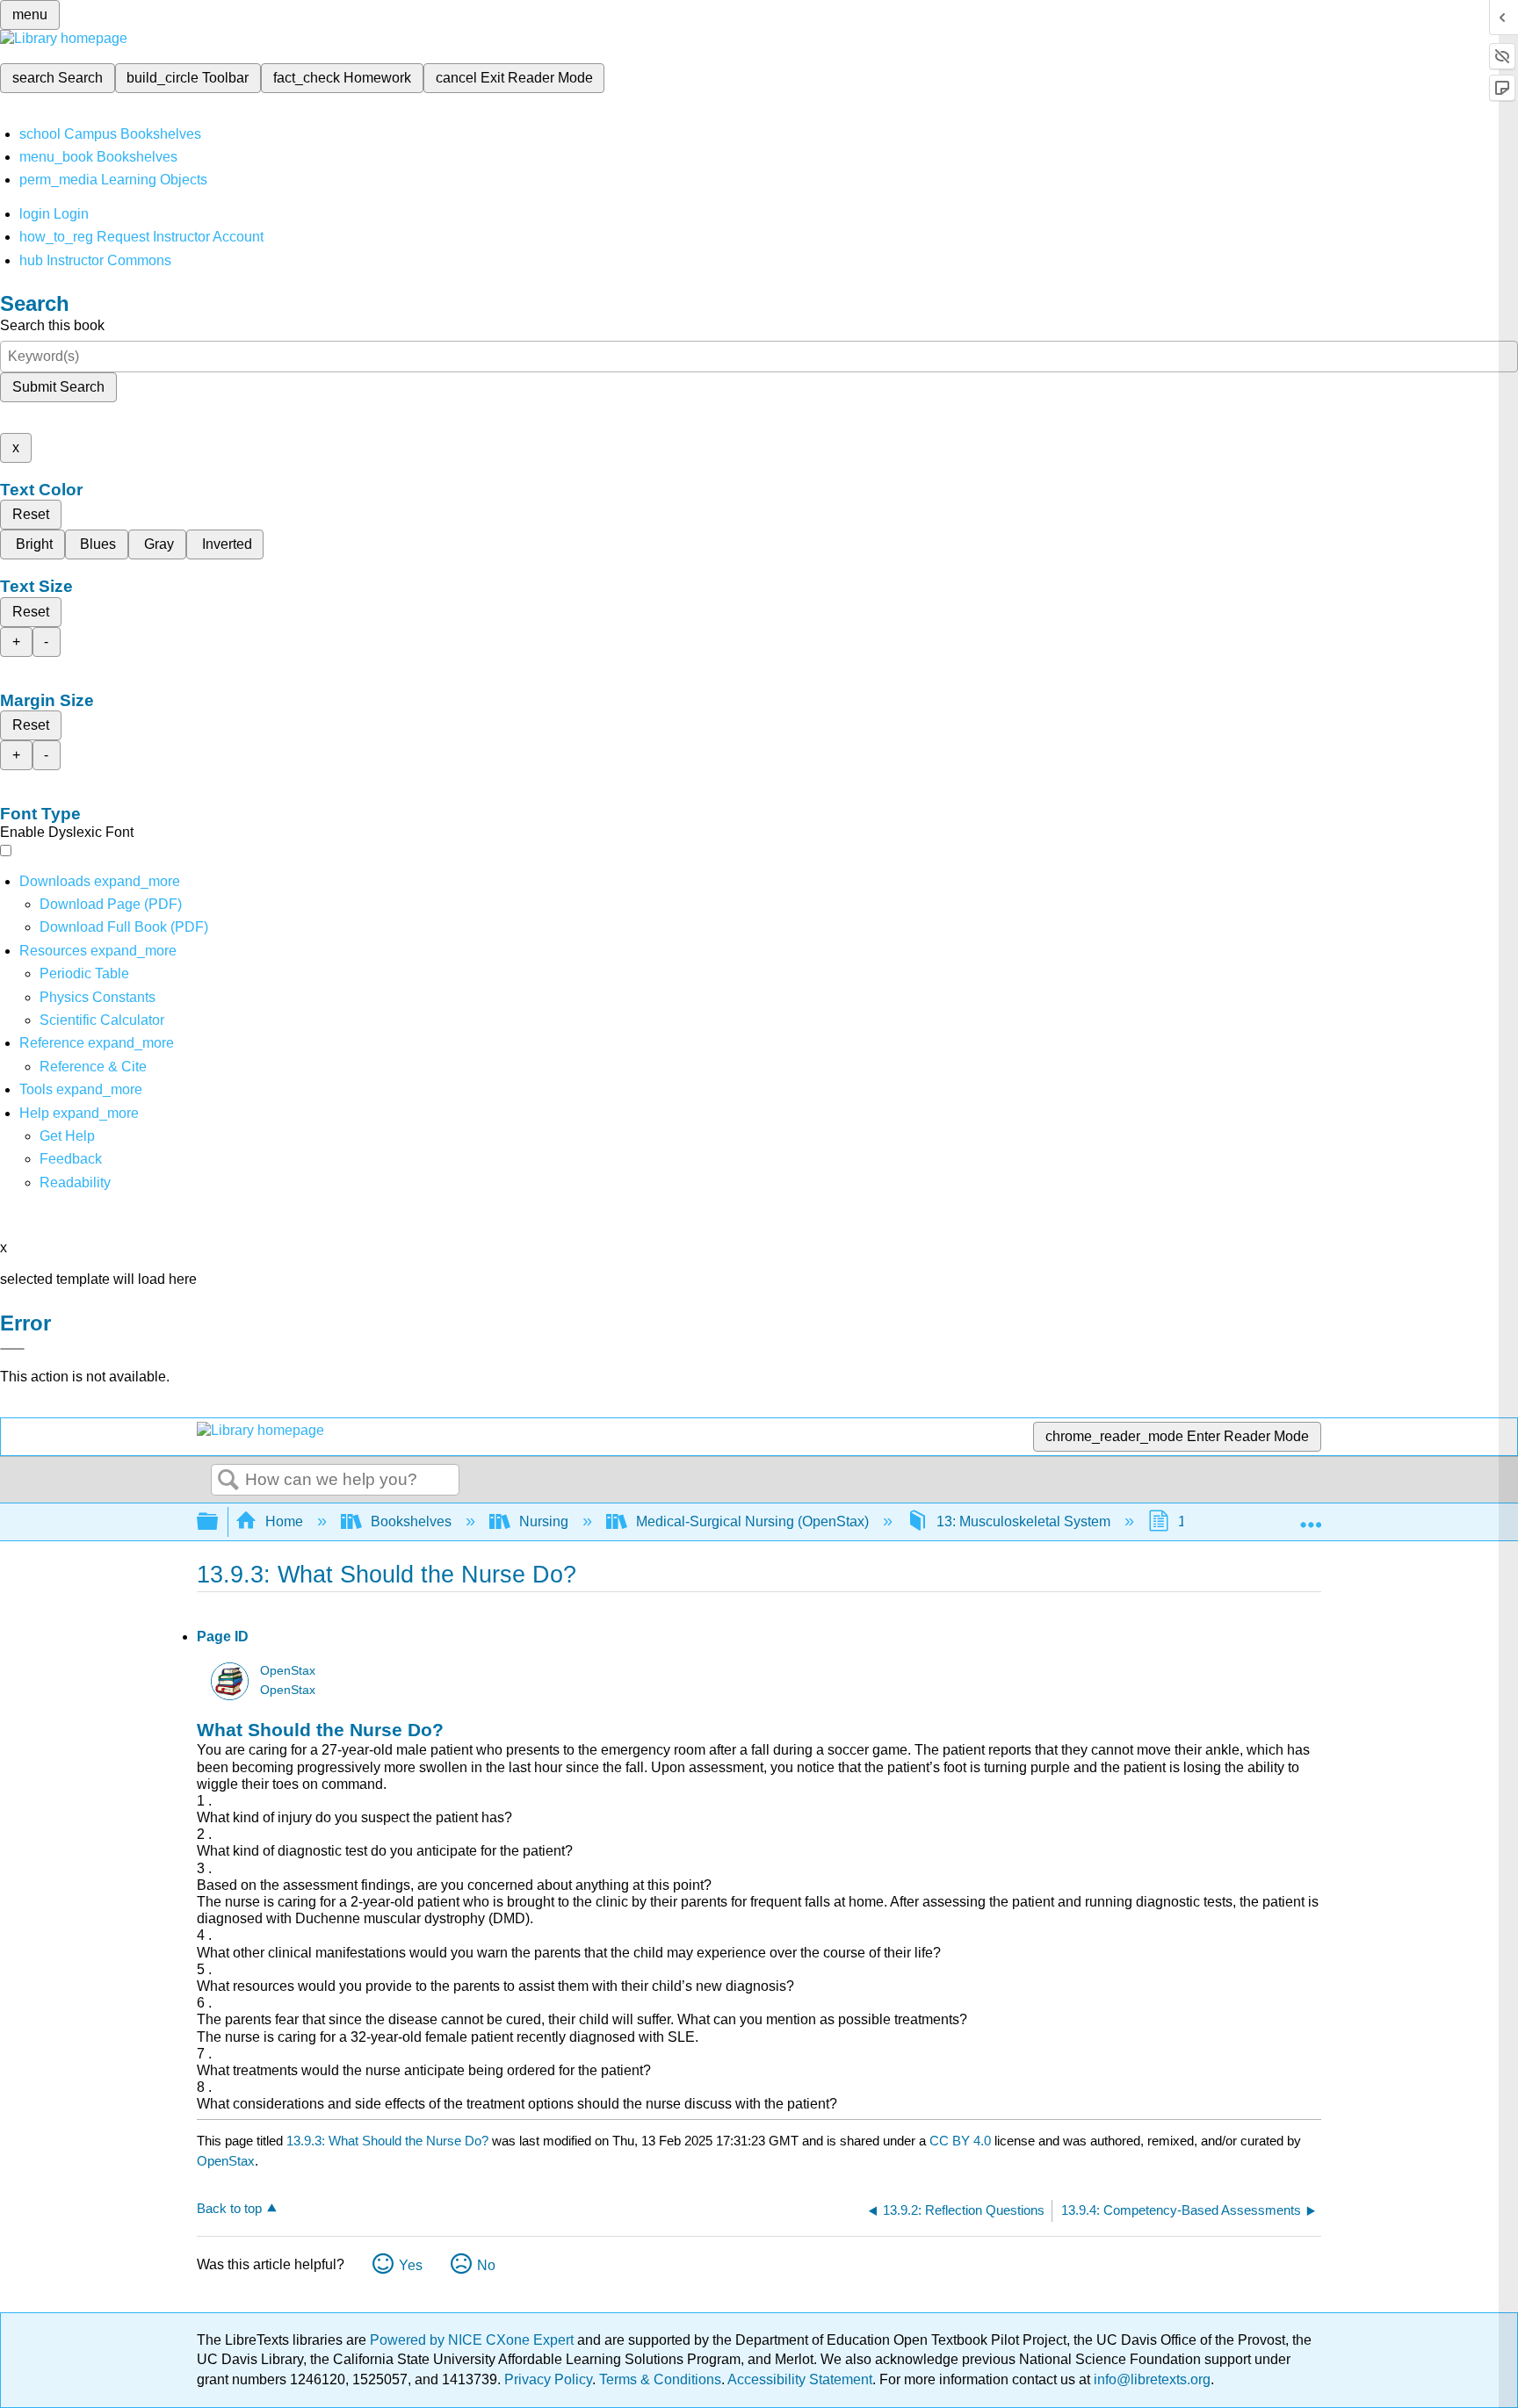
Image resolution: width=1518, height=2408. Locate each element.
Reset (31, 514)
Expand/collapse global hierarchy (219, 1522)
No (486, 2265)
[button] (71, 1159)
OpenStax (288, 1671)
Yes (411, 2265)
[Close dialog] (12, 1349)
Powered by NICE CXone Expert (473, 2340)
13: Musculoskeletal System (1023, 1521)
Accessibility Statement (800, 2379)
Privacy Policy (548, 2379)
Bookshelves (411, 1521)
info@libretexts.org (1150, 2379)
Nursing (544, 1521)
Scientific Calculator (102, 1020)
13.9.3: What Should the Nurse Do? (387, 2141)
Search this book (52, 325)
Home (284, 1521)
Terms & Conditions (660, 2379)
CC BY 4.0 (960, 2141)
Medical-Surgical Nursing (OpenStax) (752, 1521)
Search (228, 1481)
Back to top (229, 2208)
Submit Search (58, 387)
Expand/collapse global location (1311, 1517)
